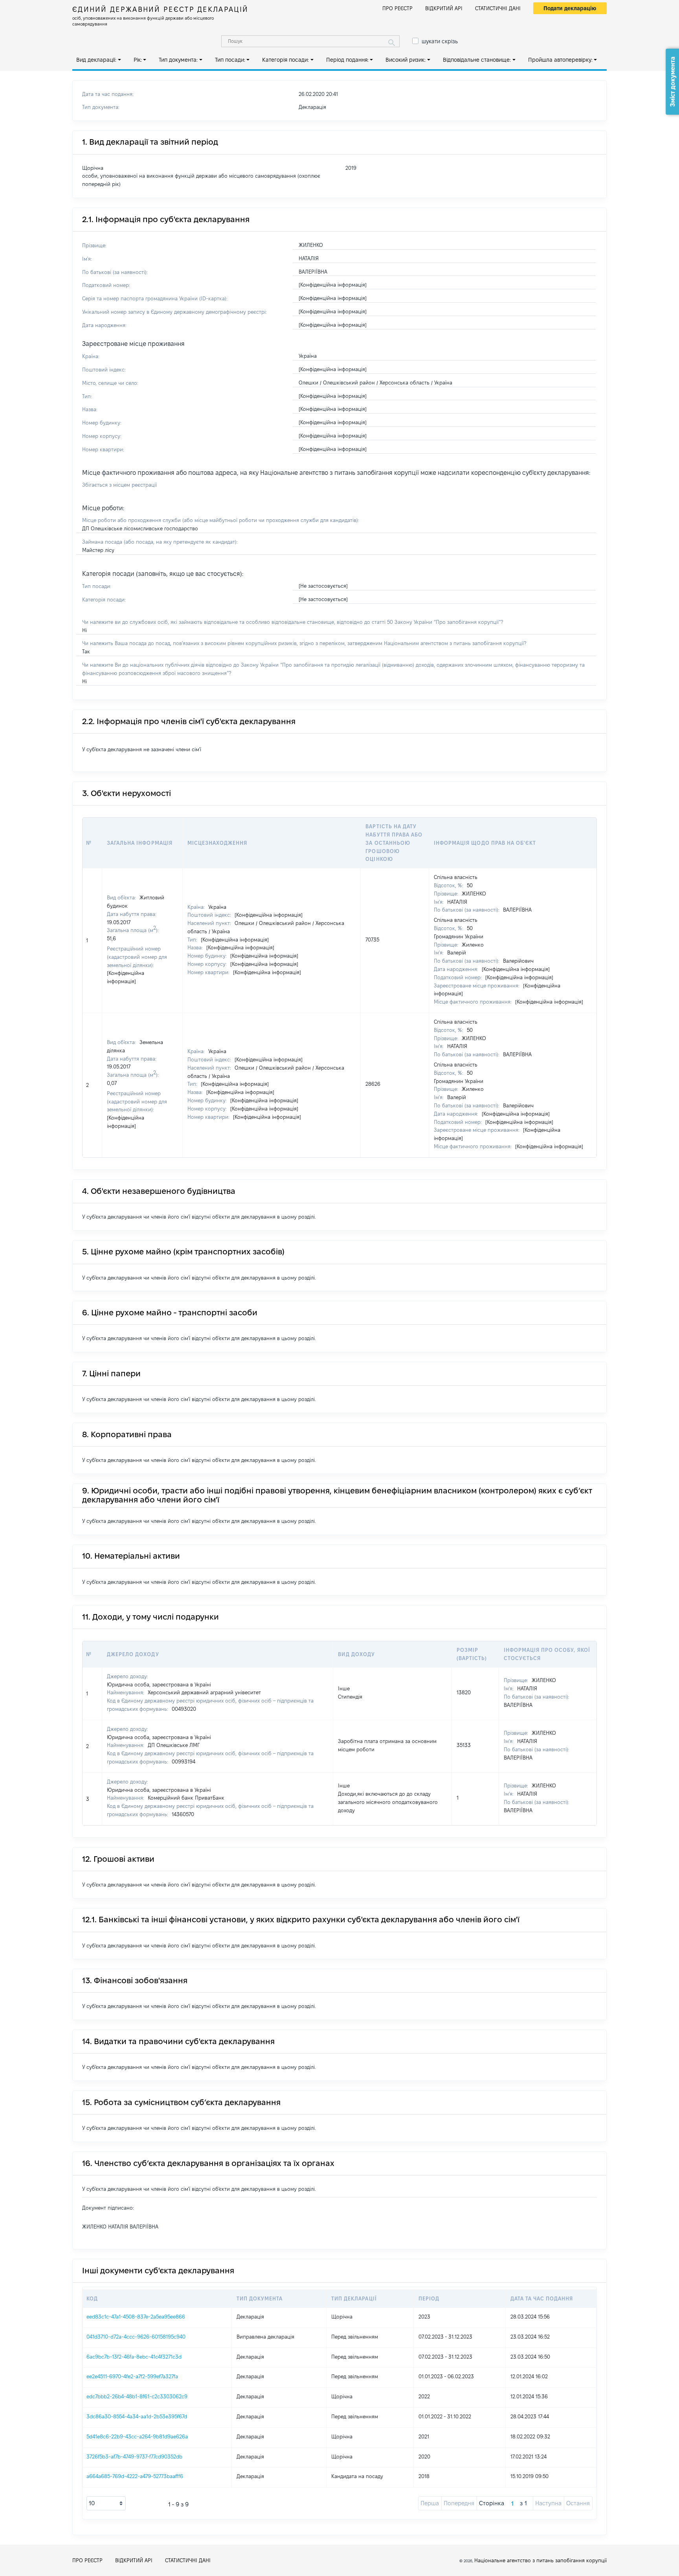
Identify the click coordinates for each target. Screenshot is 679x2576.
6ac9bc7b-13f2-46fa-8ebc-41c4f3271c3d (134, 2357)
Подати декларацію (570, 8)
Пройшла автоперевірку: (560, 60)
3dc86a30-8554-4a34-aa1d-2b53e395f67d (137, 2416)
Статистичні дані (498, 8)
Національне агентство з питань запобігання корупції (540, 2560)
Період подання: (347, 60)
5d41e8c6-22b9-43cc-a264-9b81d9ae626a (137, 2436)
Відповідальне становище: (477, 60)
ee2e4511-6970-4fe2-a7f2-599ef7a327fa (132, 2376)
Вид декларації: (96, 60)
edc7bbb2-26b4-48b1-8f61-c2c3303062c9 (137, 2396)
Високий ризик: (406, 60)
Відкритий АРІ (444, 8)
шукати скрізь (440, 41)
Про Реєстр (397, 8)
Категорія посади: (285, 60)
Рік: (138, 60)
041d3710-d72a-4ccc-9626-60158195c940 (136, 2337)
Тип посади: (230, 60)
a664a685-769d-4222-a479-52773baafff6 (135, 2476)
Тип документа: (178, 60)
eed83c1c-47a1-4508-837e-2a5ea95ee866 (136, 2317)
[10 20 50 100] (106, 2503)
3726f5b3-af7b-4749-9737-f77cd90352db (134, 2456)
